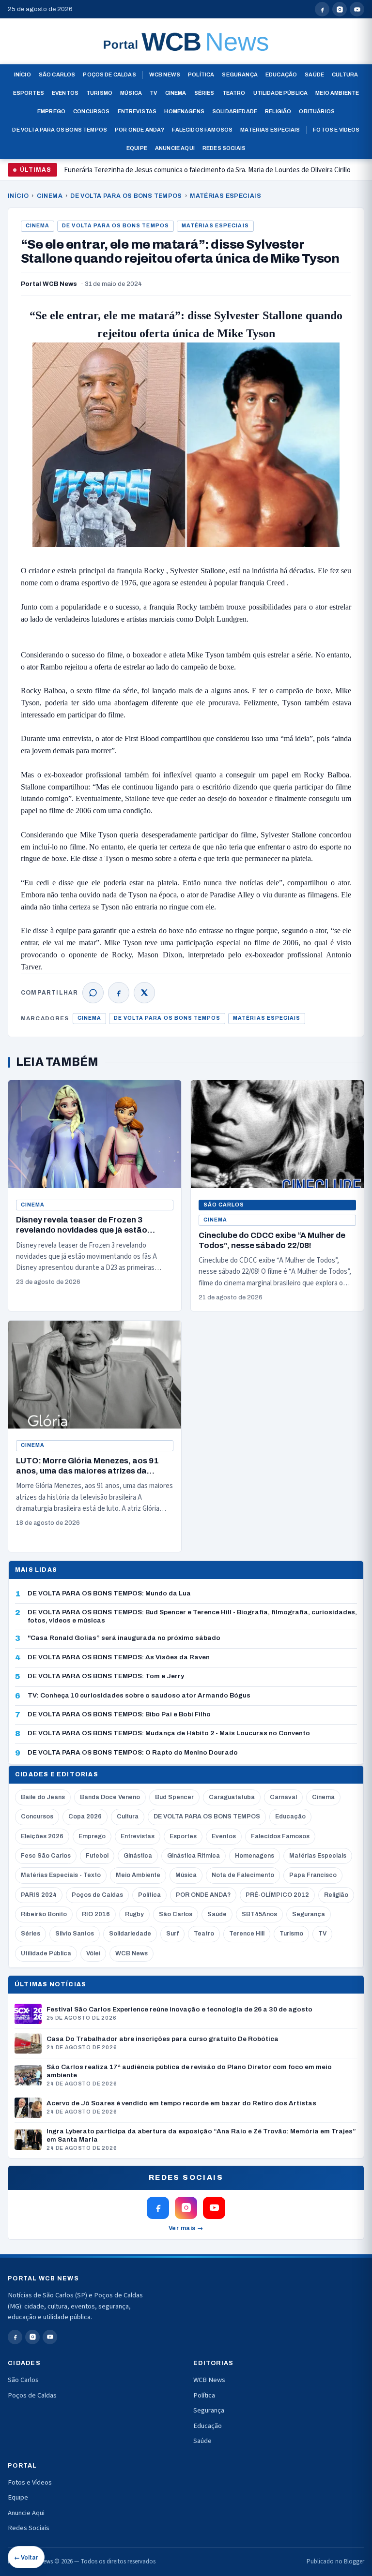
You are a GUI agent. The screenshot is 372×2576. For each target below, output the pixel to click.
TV (153, 93)
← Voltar (26, 2558)
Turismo (99, 93)
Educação (281, 74)
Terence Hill (247, 1934)
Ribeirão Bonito (44, 1914)
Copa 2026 (85, 1817)
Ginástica (138, 1856)
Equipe (137, 148)
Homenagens (184, 111)
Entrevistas (137, 111)
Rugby (134, 1914)
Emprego (51, 111)
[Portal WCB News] (186, 42)
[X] (144, 993)
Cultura (345, 74)
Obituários (317, 111)
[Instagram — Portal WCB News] (340, 9)
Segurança (240, 74)
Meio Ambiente (337, 93)
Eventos (65, 93)
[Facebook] (119, 993)
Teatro (234, 93)
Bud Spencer (174, 1797)
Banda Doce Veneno (110, 1797)
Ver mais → (186, 2228)
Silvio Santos (75, 1934)
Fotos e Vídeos (336, 130)
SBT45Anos (259, 1914)
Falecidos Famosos (202, 130)
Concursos (92, 111)
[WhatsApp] (93, 993)
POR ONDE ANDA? (203, 1895)
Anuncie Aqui (175, 148)
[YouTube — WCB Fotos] (357, 9)
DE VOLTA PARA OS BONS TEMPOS (126, 196)
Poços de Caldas (109, 74)
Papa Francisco (313, 1875)
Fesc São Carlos (46, 1856)
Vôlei (93, 1953)
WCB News (165, 74)
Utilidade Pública (281, 93)
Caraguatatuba (232, 1797)
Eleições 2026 (42, 1836)
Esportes (29, 93)
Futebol (97, 1856)
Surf (172, 1934)
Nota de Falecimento (243, 1875)
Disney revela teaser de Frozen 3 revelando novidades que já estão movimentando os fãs (197, 174)
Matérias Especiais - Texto (61, 1875)
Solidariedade (235, 111)
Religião (278, 111)
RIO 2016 (96, 1914)
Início (23, 74)
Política (201, 74)
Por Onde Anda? (139, 130)
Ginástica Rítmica (194, 1856)
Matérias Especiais (270, 130)
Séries (204, 93)
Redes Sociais (224, 148)
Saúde (314, 74)
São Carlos (57, 74)
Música (131, 93)
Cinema (176, 93)
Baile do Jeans (43, 1797)
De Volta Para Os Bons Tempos (60, 130)
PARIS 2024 (39, 1895)
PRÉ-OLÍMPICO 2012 (277, 1895)
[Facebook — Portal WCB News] (322, 9)
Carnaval (283, 1797)
